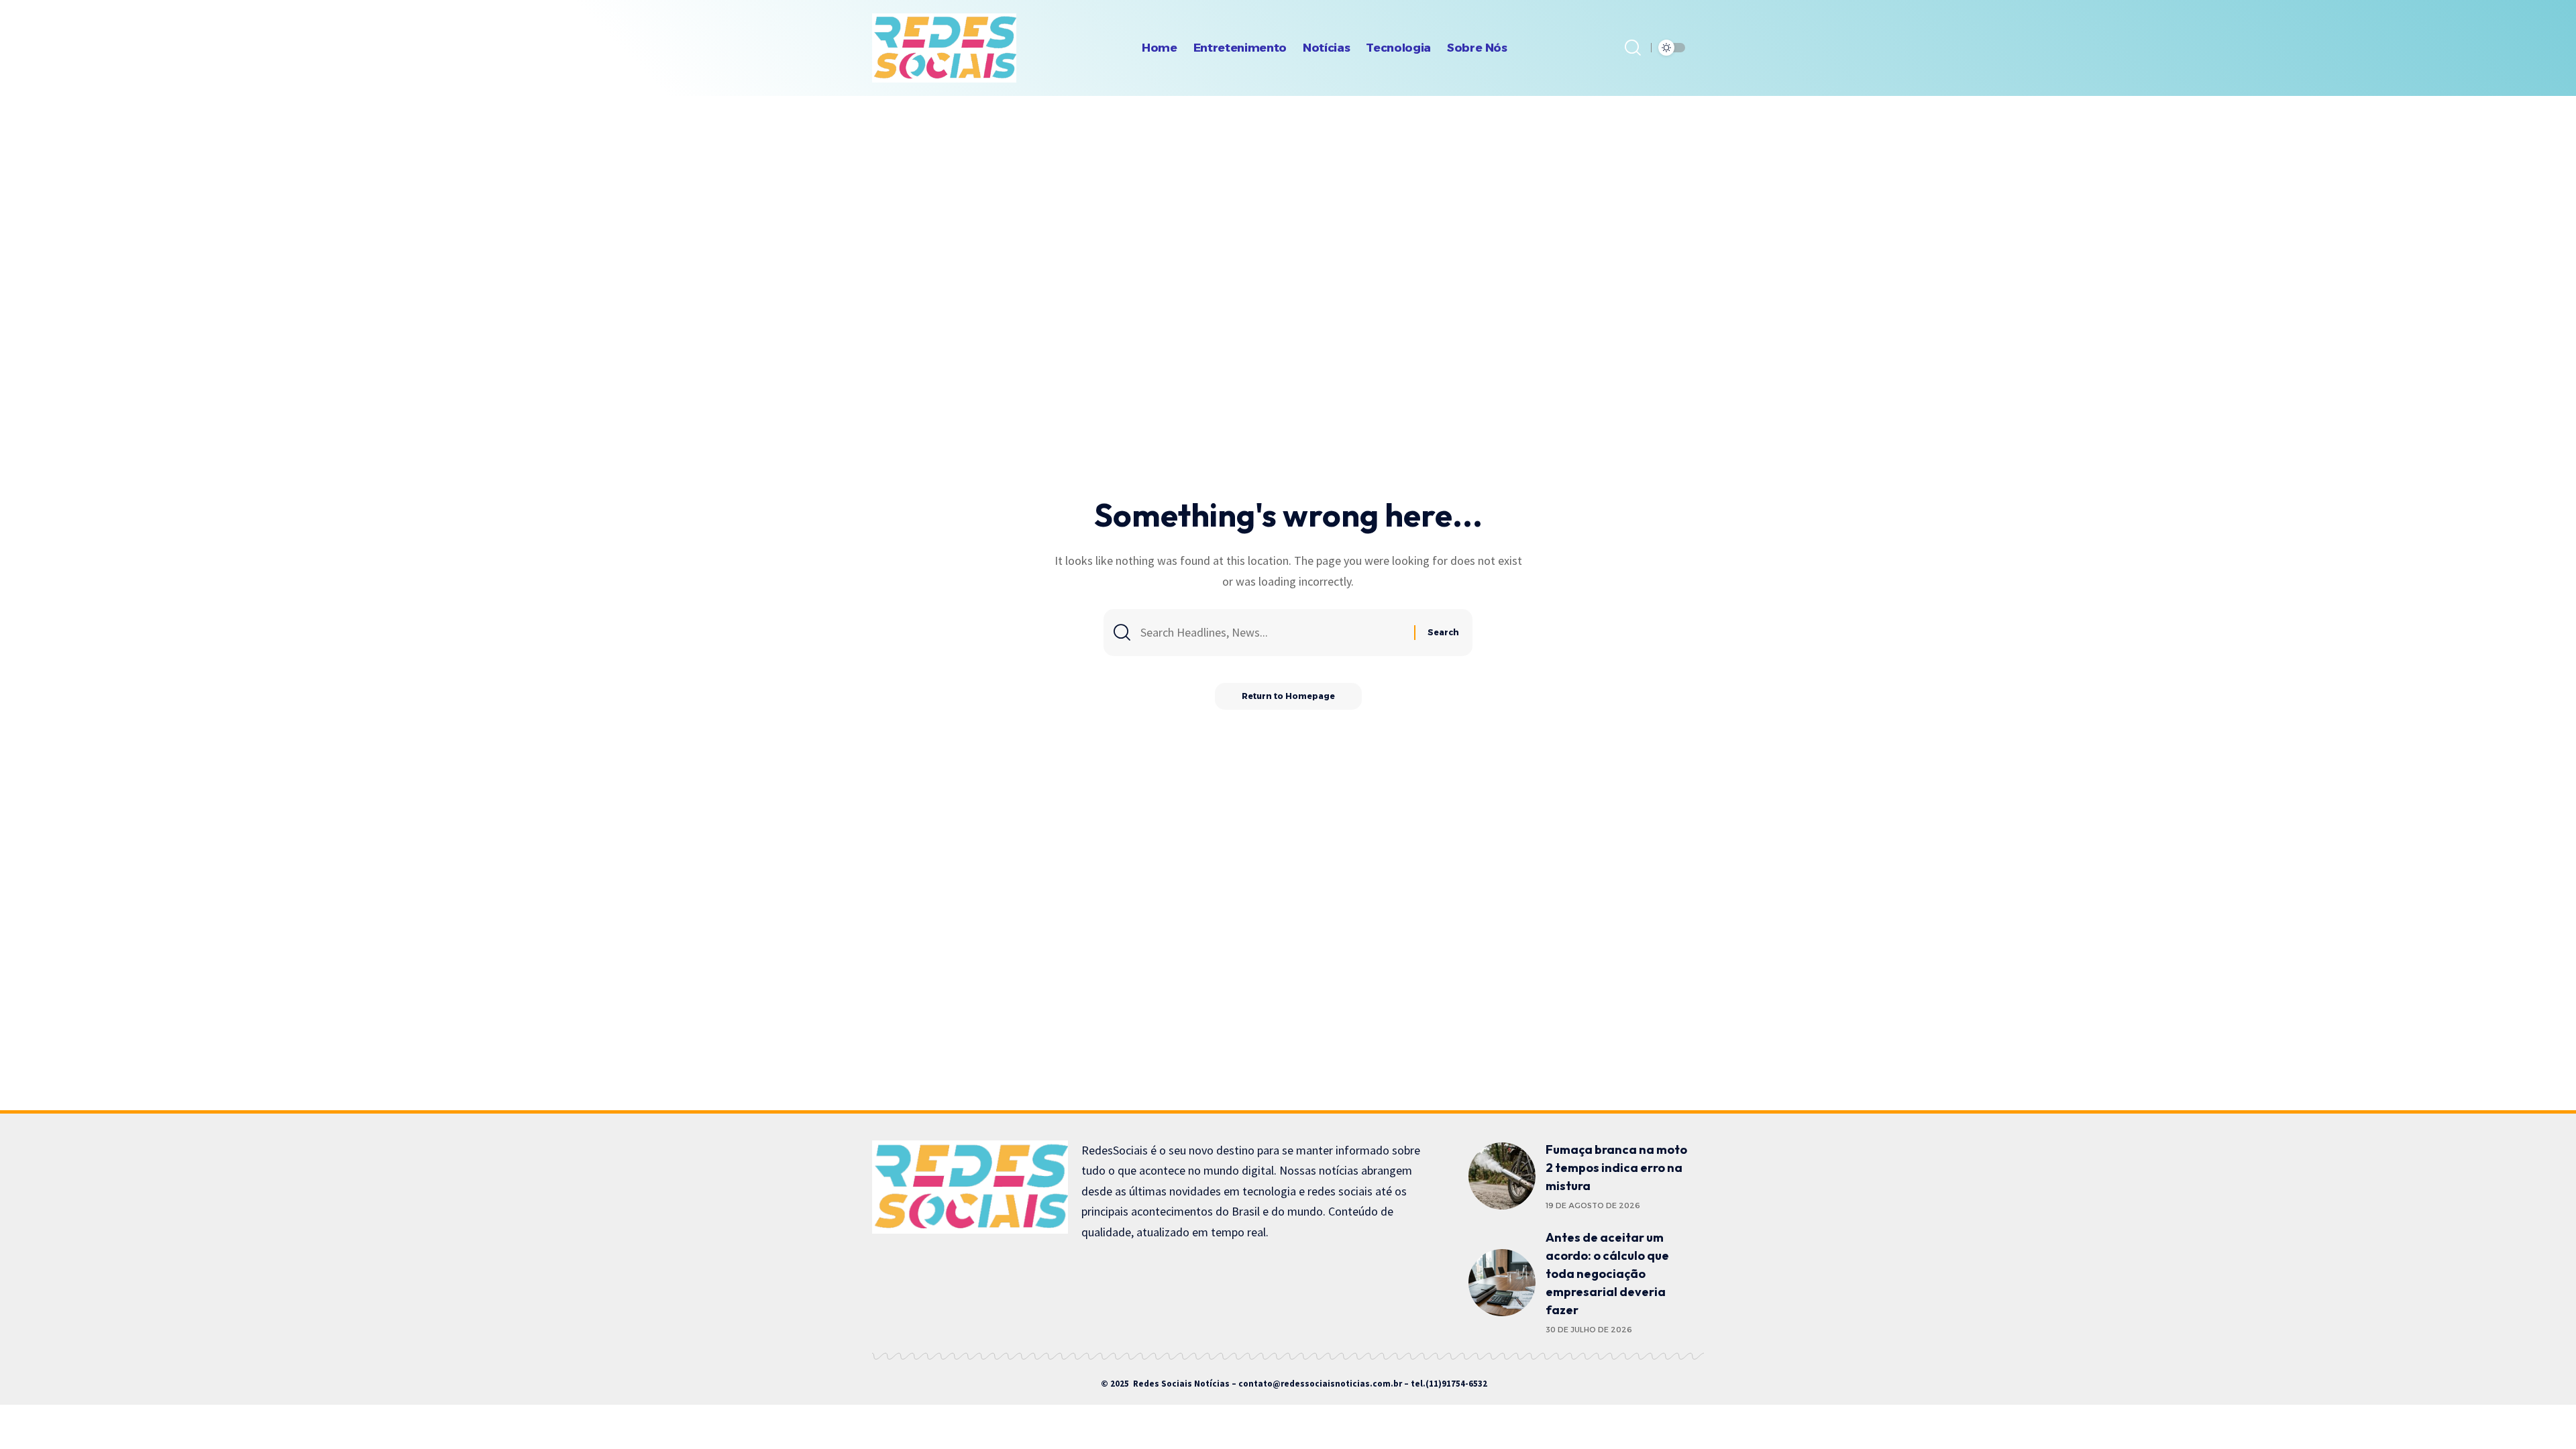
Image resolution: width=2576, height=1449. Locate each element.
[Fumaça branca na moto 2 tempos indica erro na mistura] (1502, 1176)
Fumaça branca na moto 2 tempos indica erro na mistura (1616, 1168)
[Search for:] (1272, 633)
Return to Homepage (1288, 696)
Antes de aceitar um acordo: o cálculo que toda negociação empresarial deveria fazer (1607, 1274)
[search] (1633, 48)
